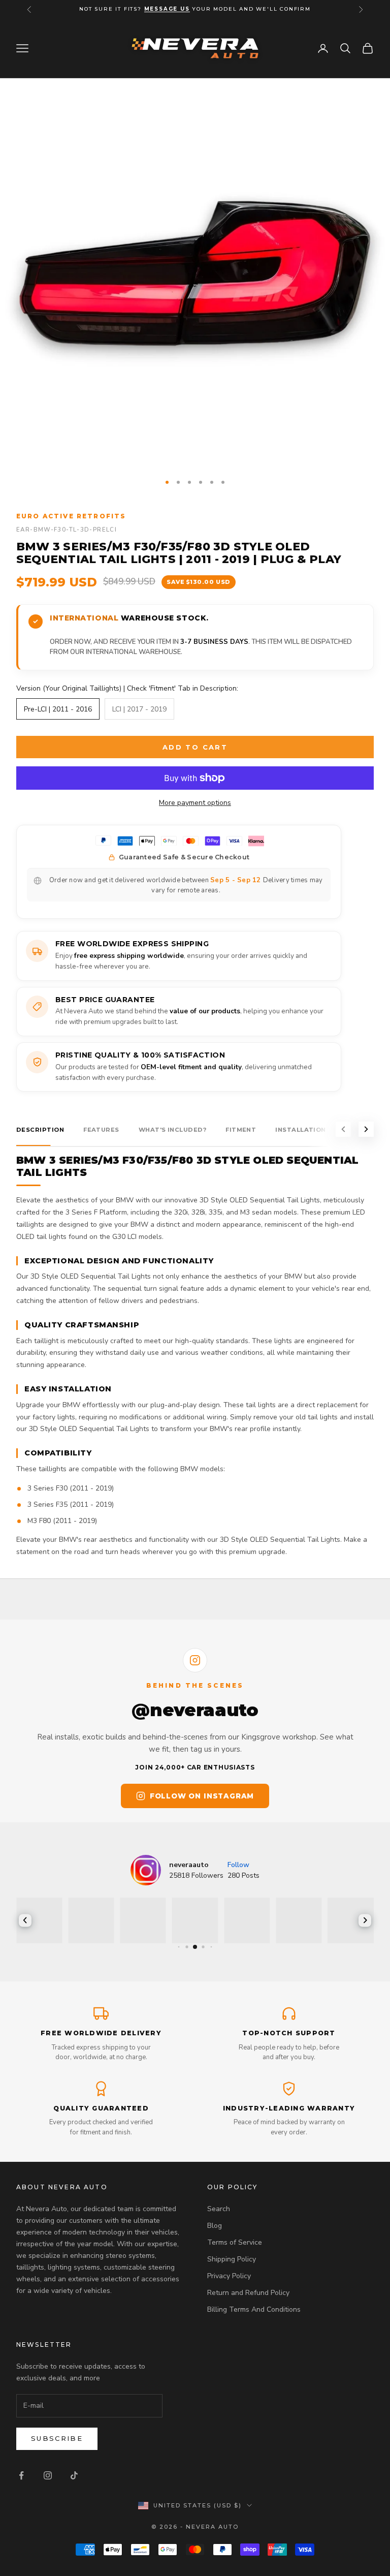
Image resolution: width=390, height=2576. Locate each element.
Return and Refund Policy (248, 2293)
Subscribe (57, 2438)
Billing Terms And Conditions (254, 2309)
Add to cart (195, 747)
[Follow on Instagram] (48, 2475)
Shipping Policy (232, 2259)
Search (219, 2209)
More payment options (195, 803)
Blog (215, 2226)
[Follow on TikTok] (74, 2475)
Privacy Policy (229, 2276)
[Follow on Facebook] (21, 2475)
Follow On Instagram (202, 1796)
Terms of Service (235, 2242)
